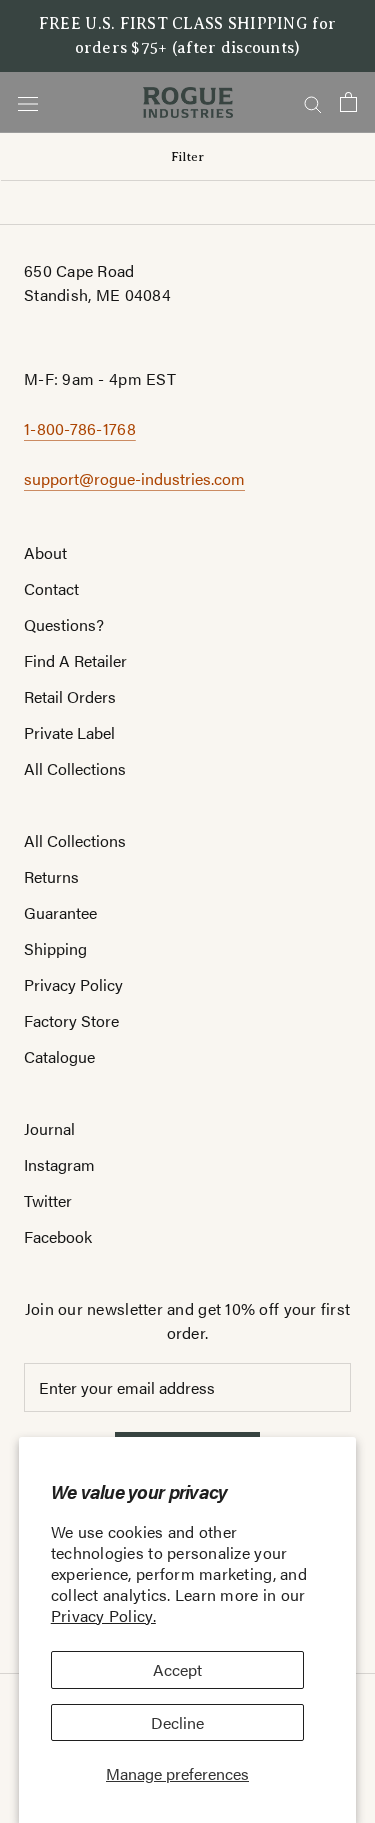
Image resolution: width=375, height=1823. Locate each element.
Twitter (48, 1200)
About (45, 552)
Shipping (55, 948)
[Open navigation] (28, 102)
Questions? (64, 624)
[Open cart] (348, 102)
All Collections (75, 768)
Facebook (58, 1236)
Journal (49, 1128)
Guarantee (60, 912)
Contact (51, 588)
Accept (177, 1669)
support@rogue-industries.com (134, 478)
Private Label (69, 732)
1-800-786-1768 (80, 428)
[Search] (313, 102)
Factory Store (71, 1020)
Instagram (59, 1164)
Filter (187, 156)
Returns (51, 876)
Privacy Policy (73, 984)
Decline (177, 1722)
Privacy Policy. (103, 1615)
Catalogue (59, 1056)
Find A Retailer (75, 660)
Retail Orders (70, 696)
